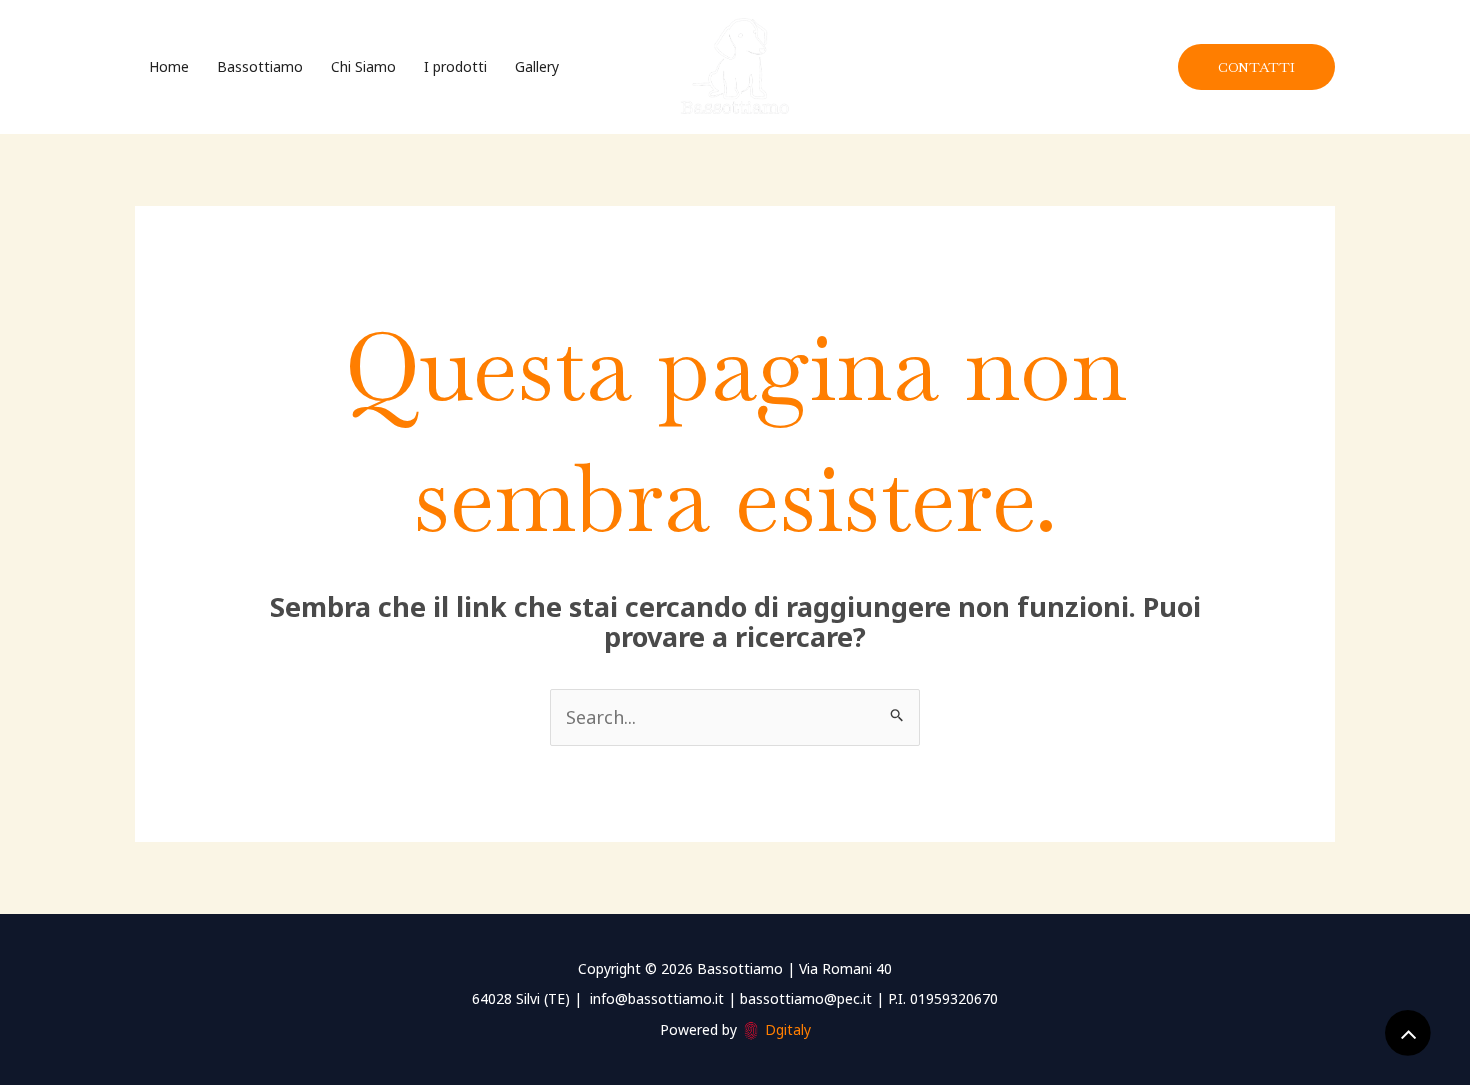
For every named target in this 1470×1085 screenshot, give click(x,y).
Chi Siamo (363, 66)
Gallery (537, 66)
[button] (1256, 67)
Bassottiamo (260, 66)
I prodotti (455, 66)
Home (169, 66)
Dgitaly (788, 1029)
